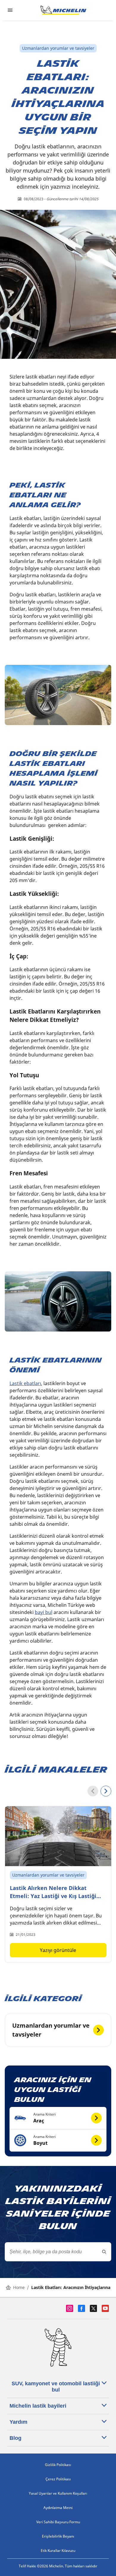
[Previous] (93, 1791)
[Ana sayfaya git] (63, 10)
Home (19, 2287)
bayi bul (44, 1612)
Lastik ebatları (25, 1383)
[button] (58, 2118)
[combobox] (58, 2252)
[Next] (106, 1791)
